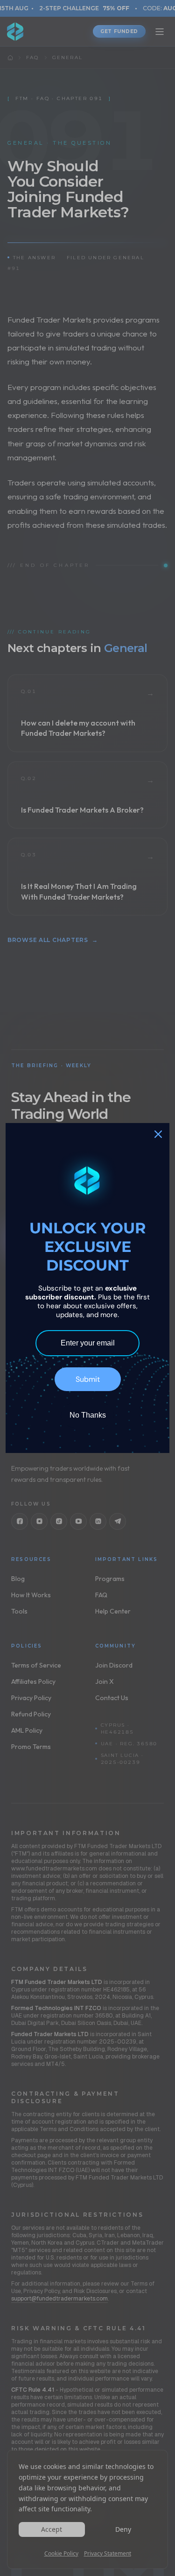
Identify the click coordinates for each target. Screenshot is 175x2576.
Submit (88, 1379)
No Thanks (88, 1415)
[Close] (158, 1134)
